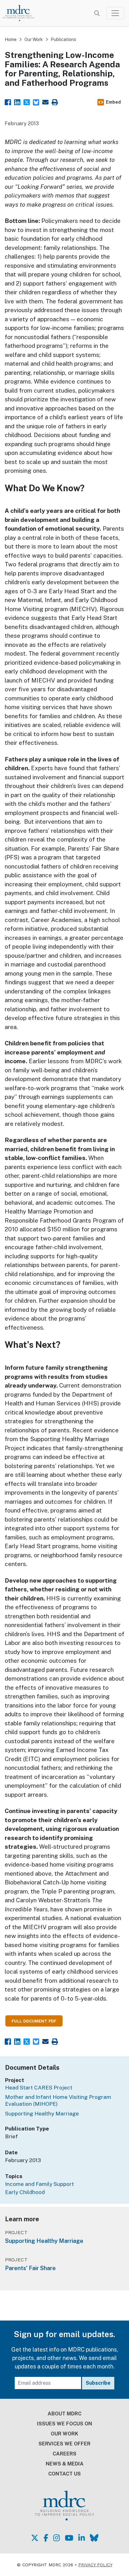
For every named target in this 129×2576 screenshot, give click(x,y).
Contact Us (64, 2474)
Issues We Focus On (64, 2424)
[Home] (22, 13)
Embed (113, 102)
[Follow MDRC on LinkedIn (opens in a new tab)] (82, 2538)
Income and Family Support (39, 2184)
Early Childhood (25, 2192)
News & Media (65, 2464)
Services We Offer (64, 2444)
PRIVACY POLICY (95, 2565)
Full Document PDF (34, 2021)
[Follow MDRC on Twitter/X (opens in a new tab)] (35, 2538)
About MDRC (64, 2414)
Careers (64, 2454)
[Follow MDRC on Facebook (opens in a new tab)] (46, 2538)
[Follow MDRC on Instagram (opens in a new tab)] (57, 2538)
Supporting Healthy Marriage (42, 2114)
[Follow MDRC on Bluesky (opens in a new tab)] (94, 2538)
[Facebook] (8, 102)
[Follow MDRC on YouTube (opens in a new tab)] (69, 2538)
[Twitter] (27, 102)
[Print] (55, 102)
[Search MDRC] (97, 13)
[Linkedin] (17, 102)
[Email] (45, 102)
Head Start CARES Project (39, 2088)
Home (11, 39)
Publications (63, 39)
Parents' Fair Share (30, 2268)
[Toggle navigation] (115, 13)
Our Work (34, 39)
